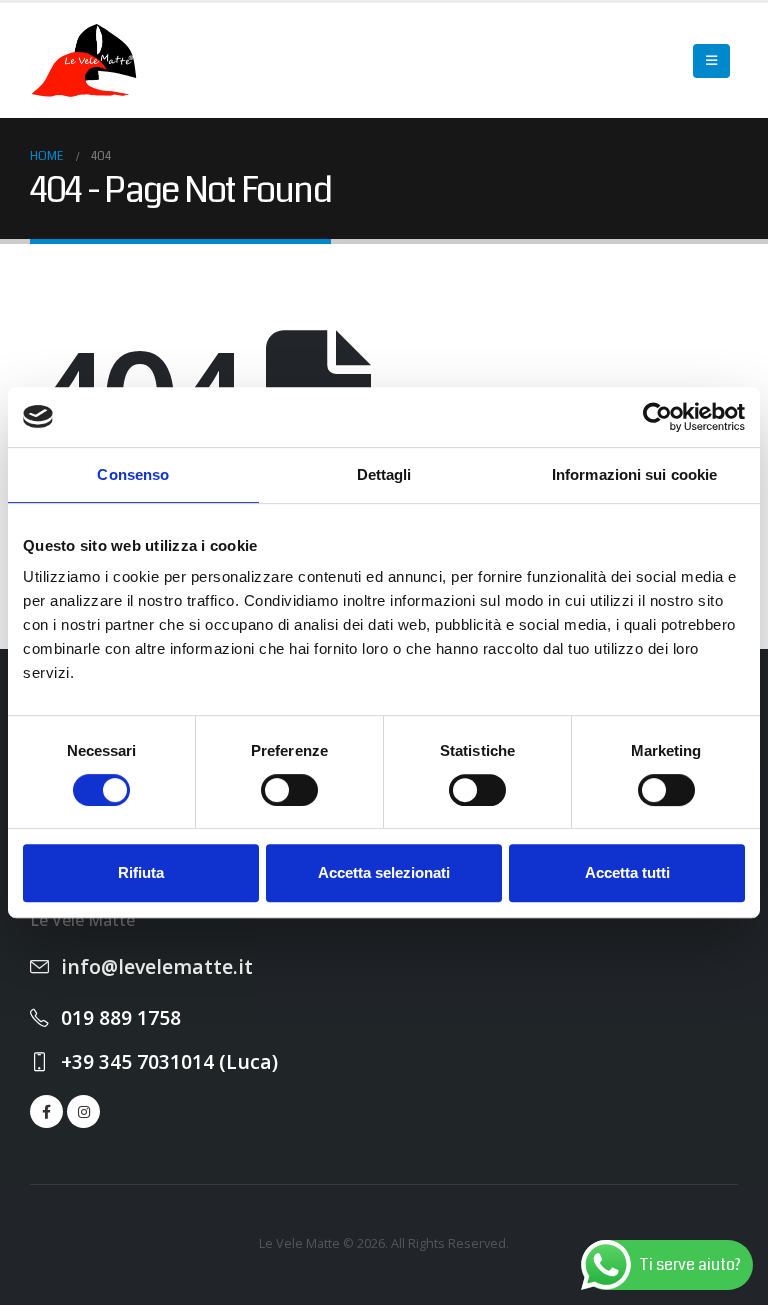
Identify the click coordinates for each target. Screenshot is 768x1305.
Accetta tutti (627, 872)
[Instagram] (83, 1111)
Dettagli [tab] (384, 474)
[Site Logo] (85, 60)
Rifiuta (141, 872)
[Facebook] (46, 1111)
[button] (711, 61)
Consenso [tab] (133, 474)
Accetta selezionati (384, 872)
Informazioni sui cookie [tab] (634, 474)
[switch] (289, 790)
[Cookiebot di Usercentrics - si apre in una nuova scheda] (657, 417)
